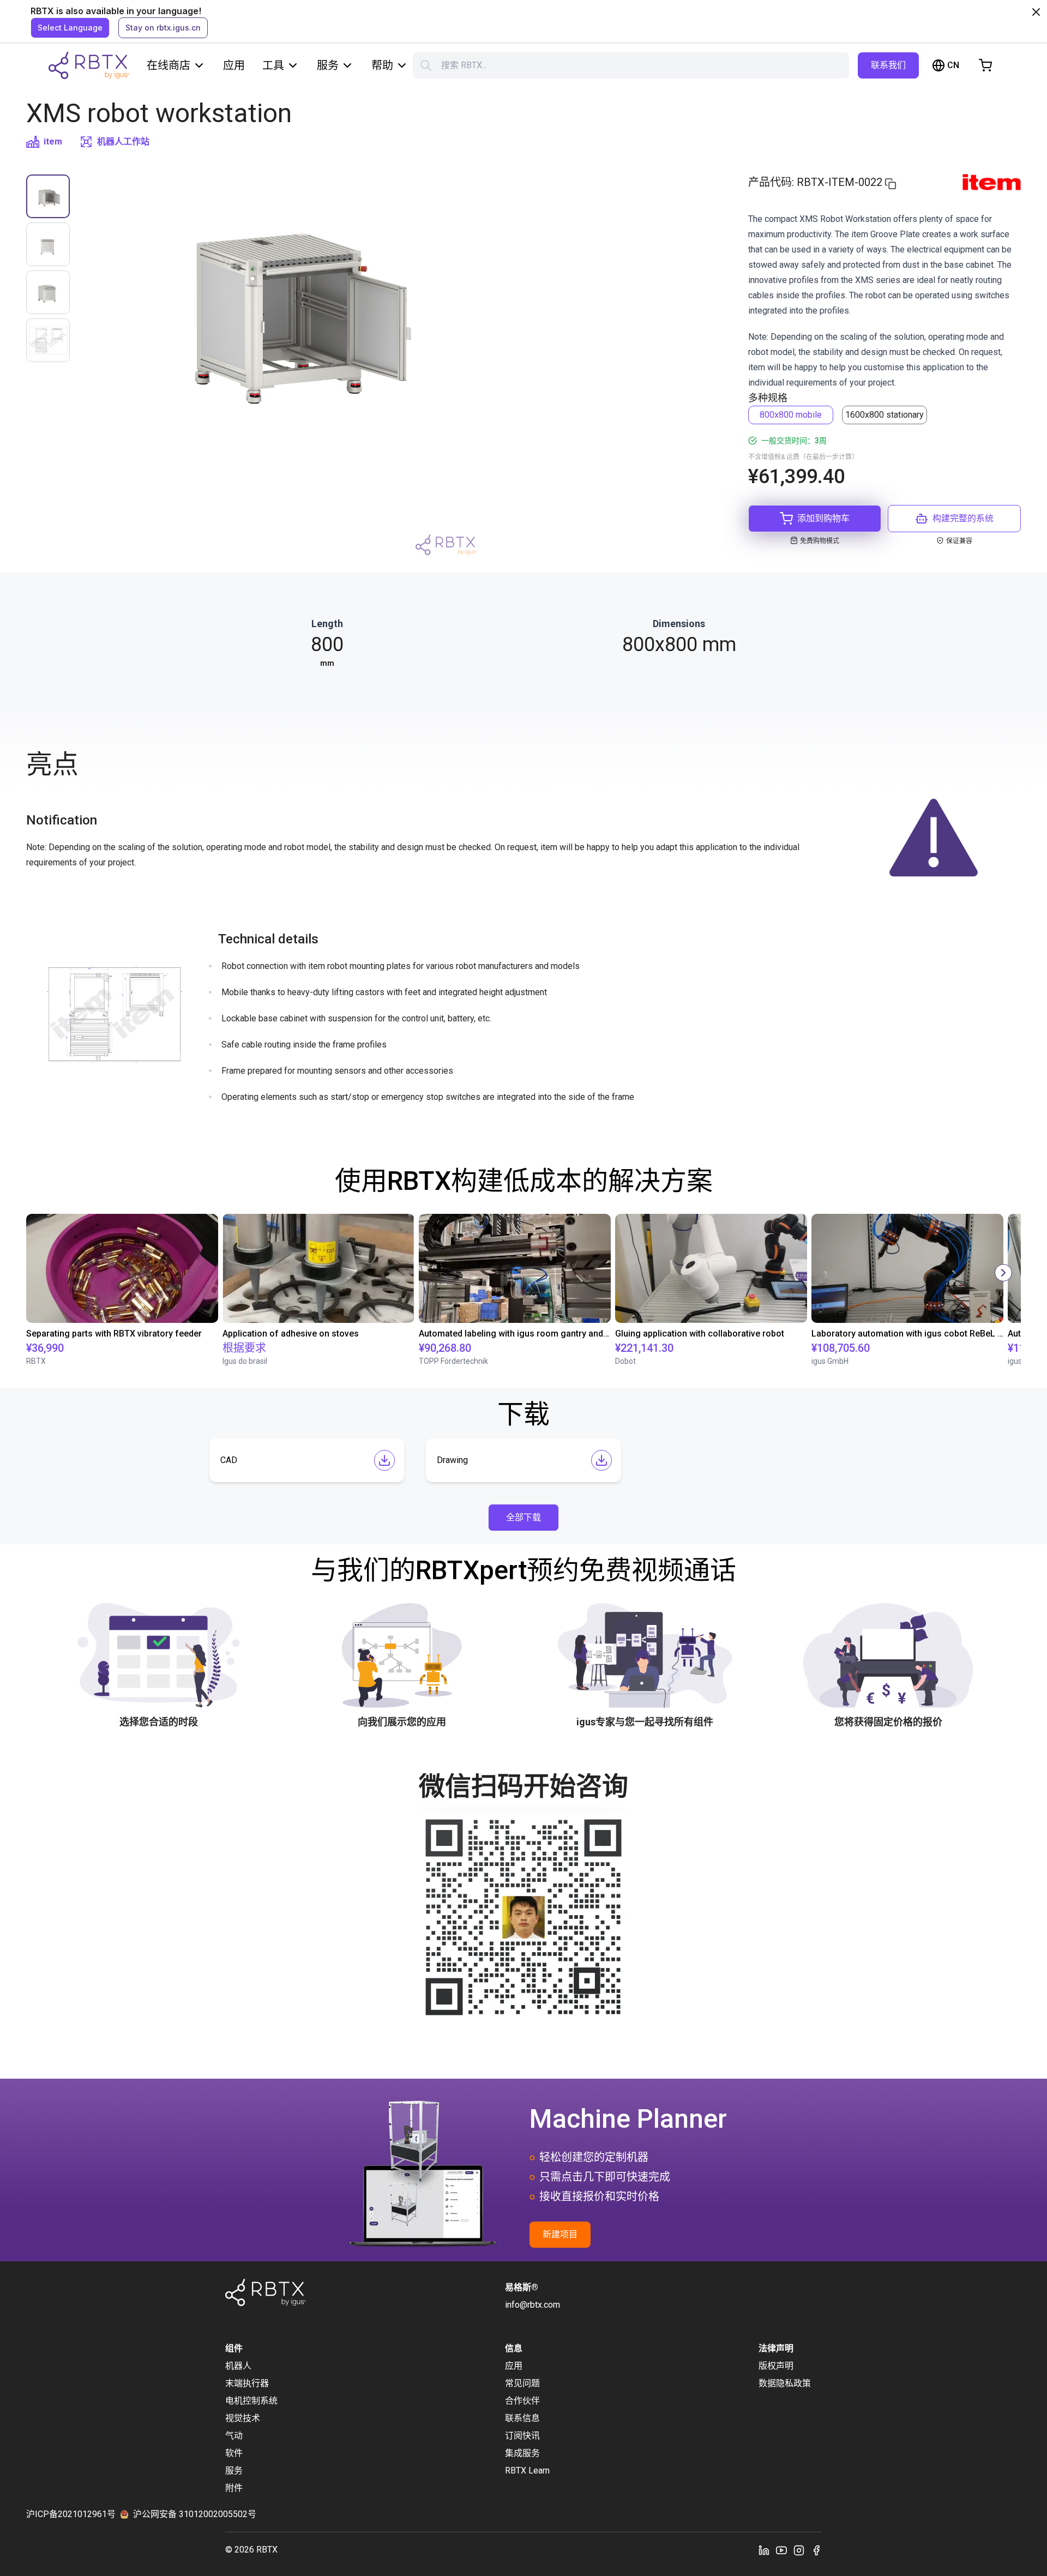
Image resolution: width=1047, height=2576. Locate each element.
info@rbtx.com (532, 2305)
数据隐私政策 (785, 2383)
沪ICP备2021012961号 (71, 2514)
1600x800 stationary (884, 415)
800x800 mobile (791, 415)
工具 (273, 65)
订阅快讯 (522, 2436)
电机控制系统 (251, 2401)
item (53, 142)
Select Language (70, 28)
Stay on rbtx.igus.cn (163, 28)
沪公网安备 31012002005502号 (195, 2514)
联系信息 (522, 2418)
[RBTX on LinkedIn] (764, 2550)
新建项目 (560, 2234)
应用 (234, 65)
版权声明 (776, 2366)
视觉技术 (243, 2418)
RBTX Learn (527, 2470)
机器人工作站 (123, 142)
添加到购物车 (823, 518)
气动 (234, 2436)
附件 (234, 2488)
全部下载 (523, 1517)
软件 (234, 2453)
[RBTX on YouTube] (781, 2550)
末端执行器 (247, 2383)
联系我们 (888, 65)
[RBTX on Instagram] (799, 2550)
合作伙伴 (522, 2401)
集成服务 (522, 2453)
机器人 (238, 2366)
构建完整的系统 (963, 518)
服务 (328, 65)
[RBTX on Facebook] (816, 2550)
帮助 (382, 65)
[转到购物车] (985, 65)
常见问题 (522, 2383)
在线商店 (169, 65)
